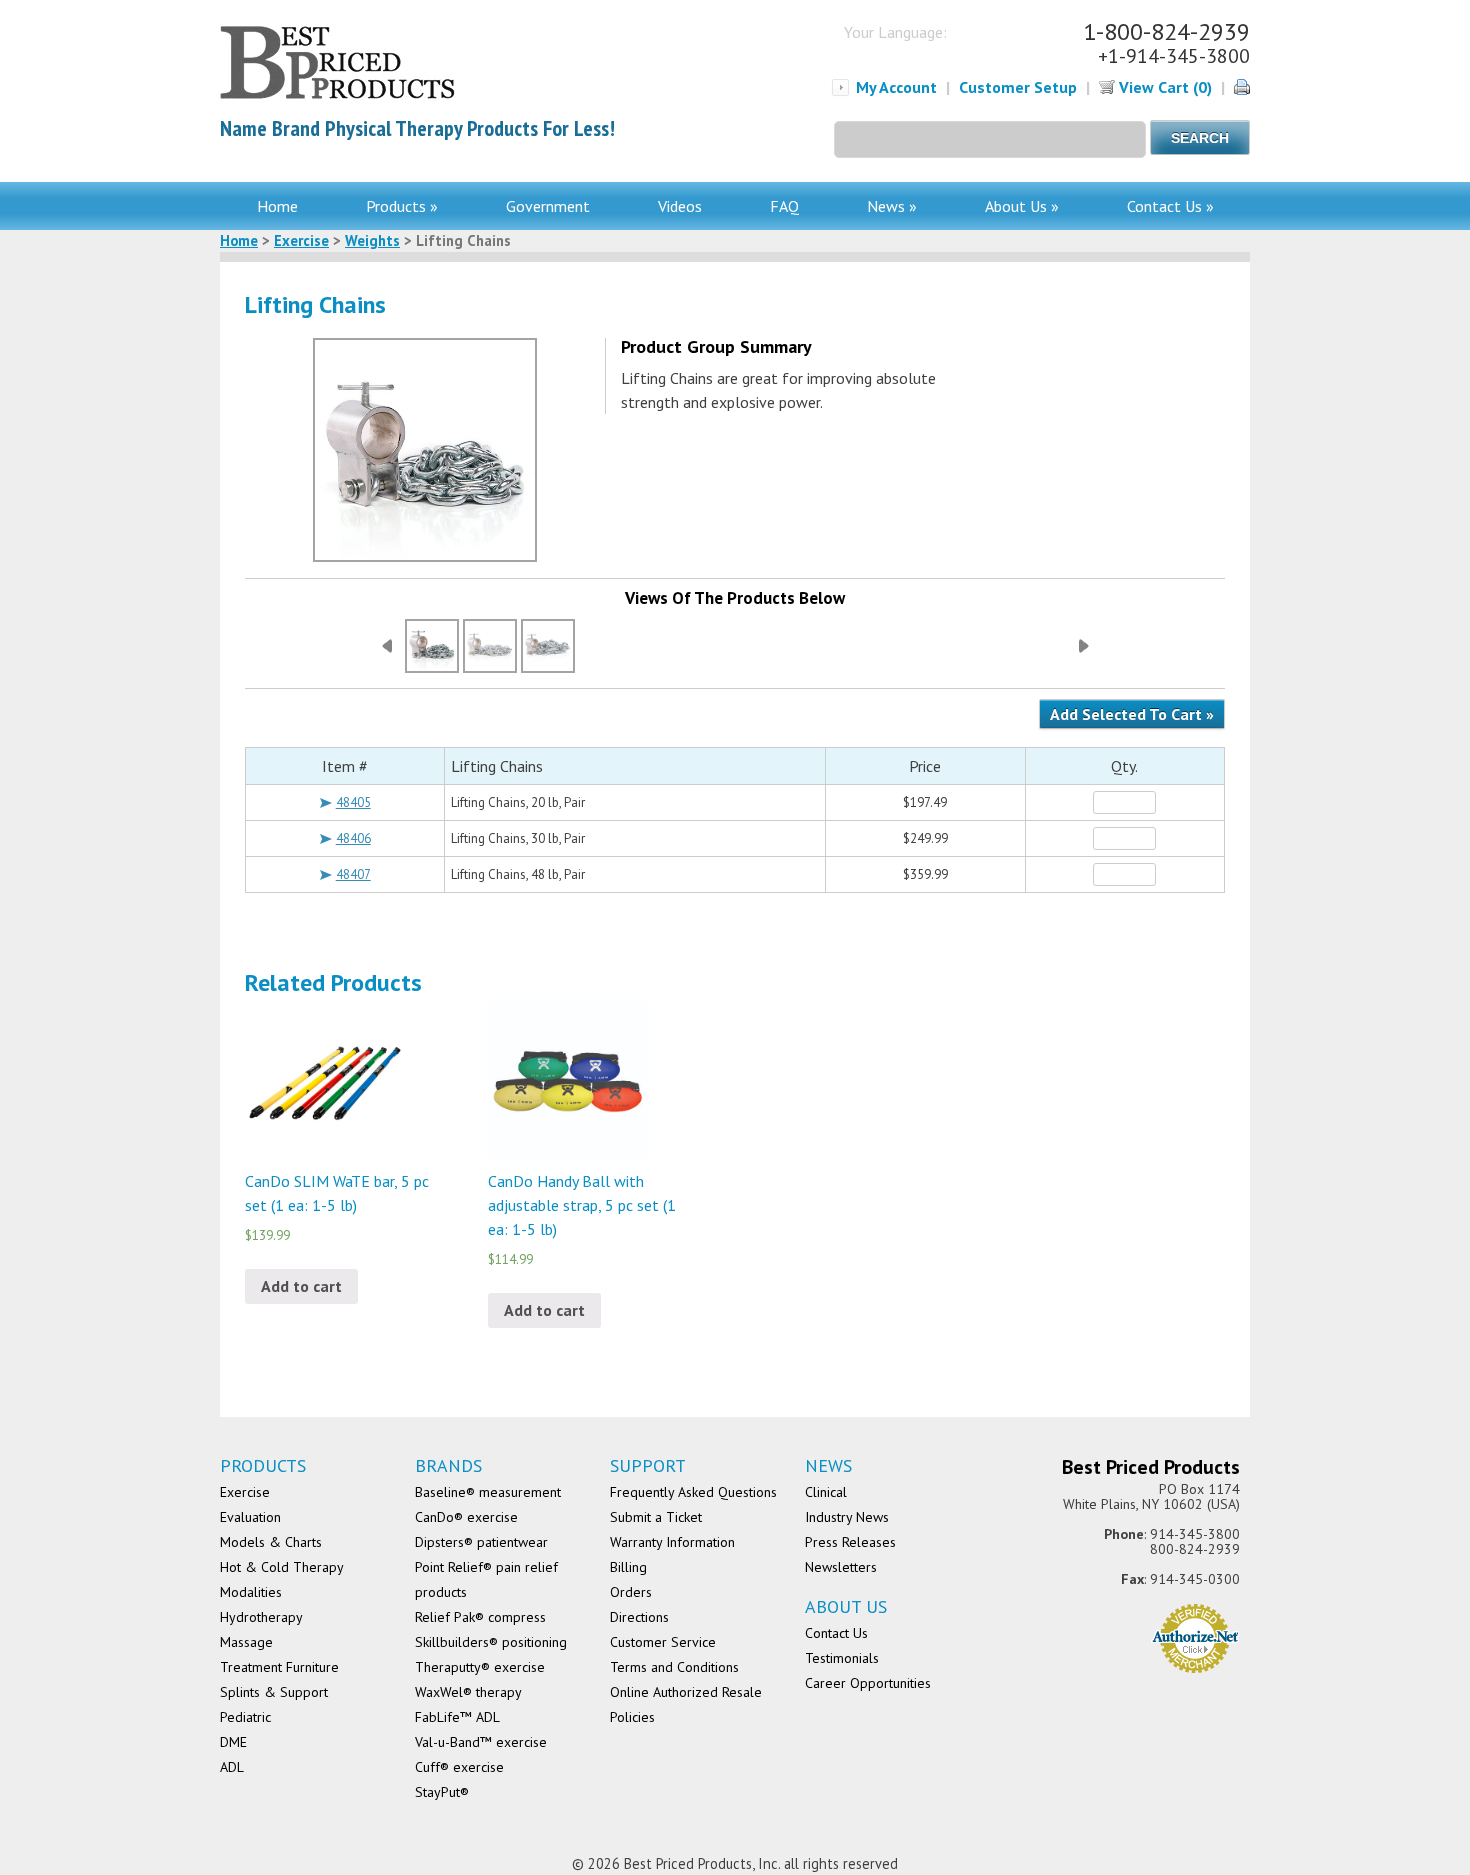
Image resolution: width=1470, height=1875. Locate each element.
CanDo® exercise (466, 1517)
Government (548, 206)
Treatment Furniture (279, 1667)
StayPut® (442, 1792)
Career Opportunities (868, 1683)
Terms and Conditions (674, 1667)
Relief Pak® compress (480, 1617)
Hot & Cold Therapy (282, 1567)
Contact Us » (1170, 206)
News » (892, 206)
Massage (246, 1642)
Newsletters (841, 1567)
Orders (631, 1592)
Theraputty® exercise (480, 1667)
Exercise (301, 240)
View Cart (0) (1163, 87)
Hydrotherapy (261, 1617)
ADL (232, 1767)
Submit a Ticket (656, 1517)
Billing (628, 1567)
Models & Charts (271, 1542)
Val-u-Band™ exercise (481, 1742)
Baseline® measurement (488, 1492)
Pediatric (245, 1717)
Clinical (826, 1492)
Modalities (251, 1592)
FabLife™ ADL (457, 1717)
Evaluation (250, 1517)
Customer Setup (1018, 87)
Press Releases (850, 1542)
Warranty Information (672, 1542)
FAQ (784, 206)
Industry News (847, 1517)
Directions (639, 1617)
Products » (402, 206)
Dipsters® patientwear (481, 1542)
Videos (680, 206)
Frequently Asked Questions (693, 1492)
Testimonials (842, 1658)
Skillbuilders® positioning (491, 1642)
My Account (896, 87)
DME (233, 1742)
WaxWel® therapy (468, 1692)
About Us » (1022, 206)
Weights (372, 240)
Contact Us (836, 1633)
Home (277, 206)
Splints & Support (274, 1692)
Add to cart (301, 1286)
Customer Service (663, 1642)
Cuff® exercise (459, 1767)
